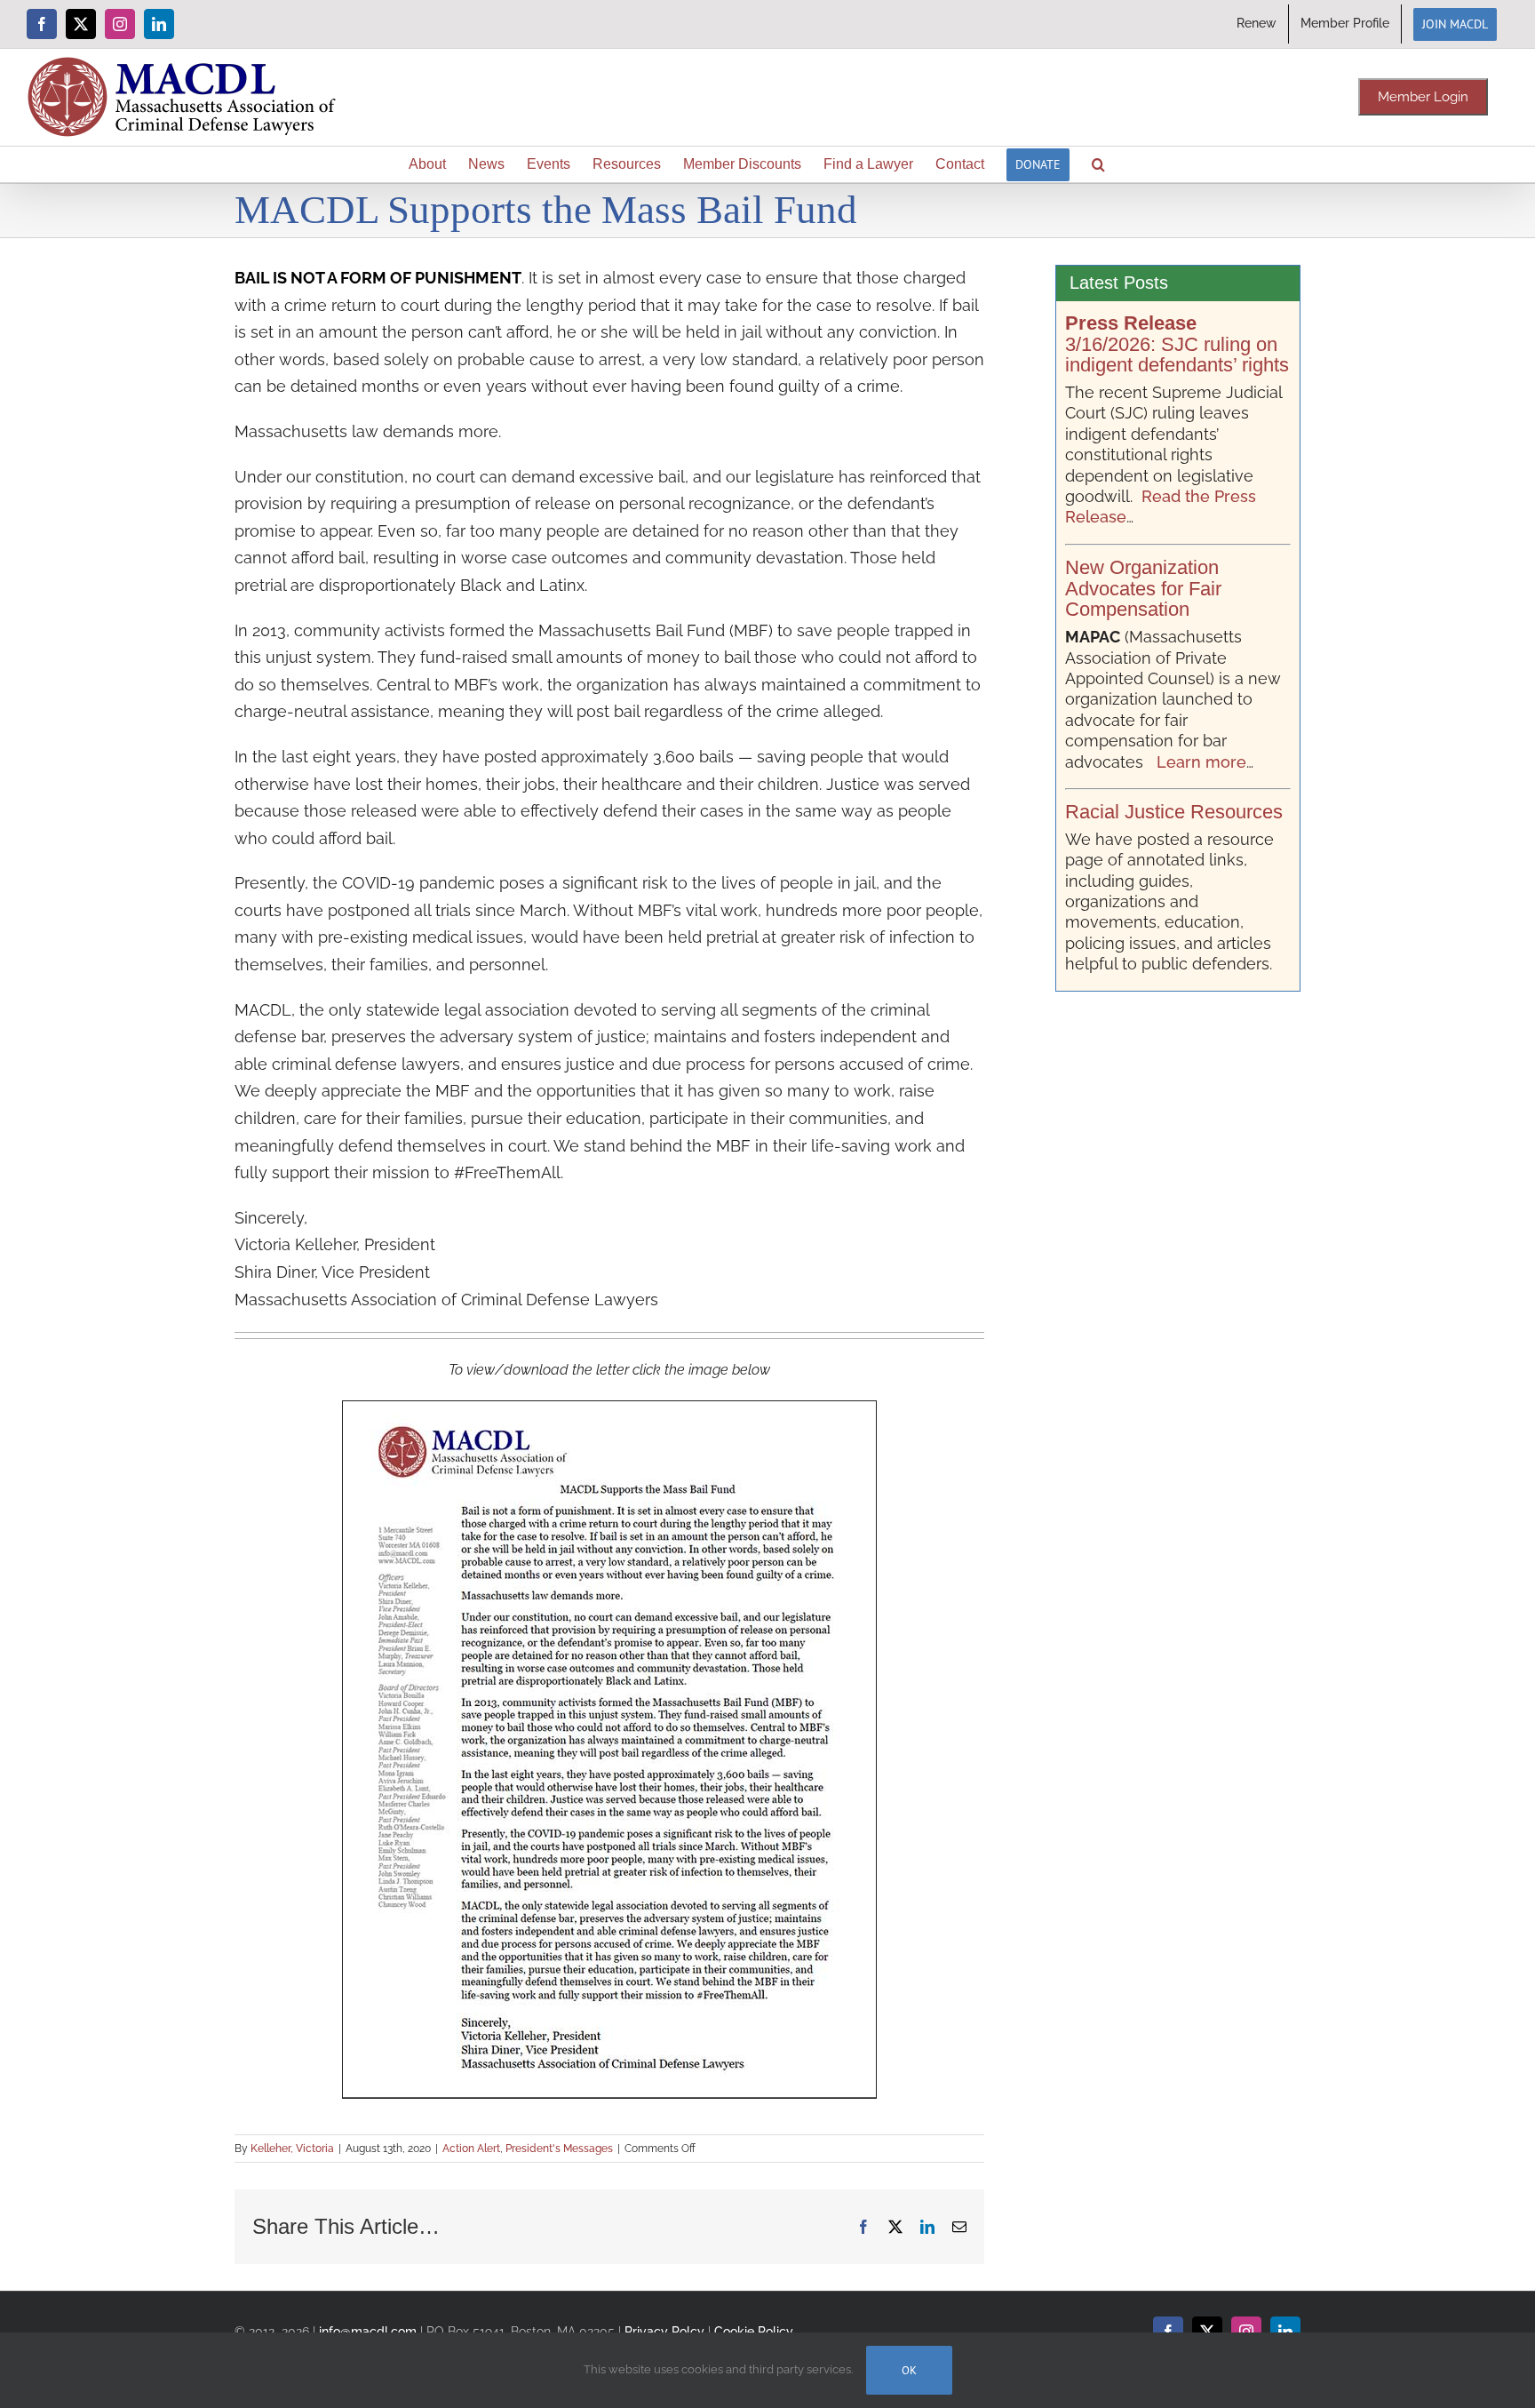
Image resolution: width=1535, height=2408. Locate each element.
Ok (909, 2370)
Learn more (1201, 762)
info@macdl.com (368, 2331)
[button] (1098, 164)
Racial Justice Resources (1174, 812)
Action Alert (471, 2149)
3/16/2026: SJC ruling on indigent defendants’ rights (1177, 344)
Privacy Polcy (664, 2331)
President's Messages (559, 2149)
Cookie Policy (754, 2331)
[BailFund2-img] (609, 1409)
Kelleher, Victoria (292, 2149)
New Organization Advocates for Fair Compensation (1143, 589)
